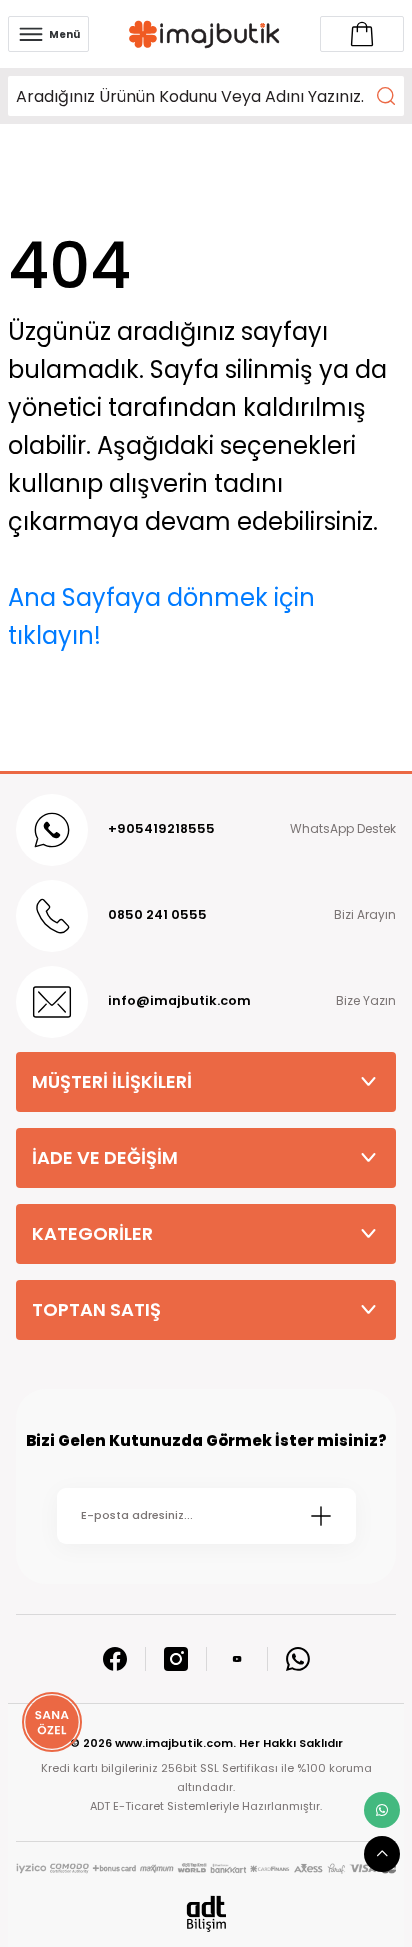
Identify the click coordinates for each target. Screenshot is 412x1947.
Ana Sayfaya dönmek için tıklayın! (161, 616)
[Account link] (362, 34)
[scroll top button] (382, 1854)
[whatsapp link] (382, 1810)
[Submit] (321, 1516)
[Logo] (205, 34)
